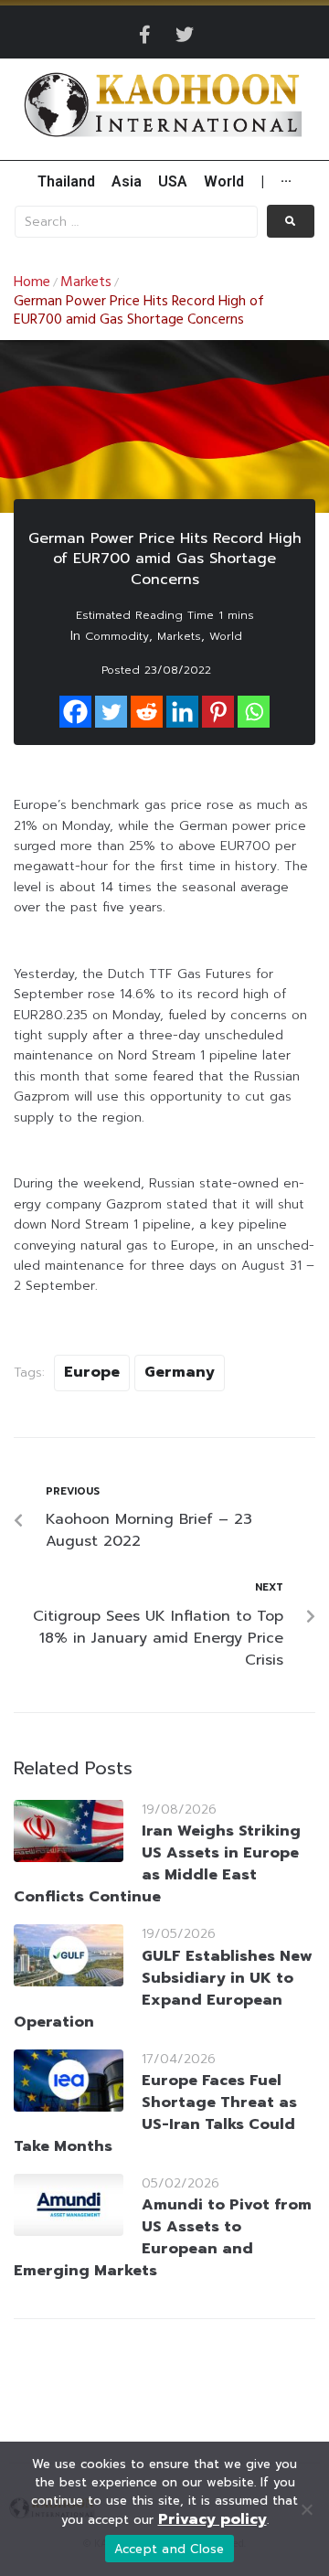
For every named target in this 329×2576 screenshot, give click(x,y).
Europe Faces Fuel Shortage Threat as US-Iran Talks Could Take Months (155, 2113)
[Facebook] (75, 712)
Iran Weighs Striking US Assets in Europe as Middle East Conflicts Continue (157, 1864)
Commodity (117, 636)
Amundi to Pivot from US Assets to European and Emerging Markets (163, 2238)
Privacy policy (212, 2519)
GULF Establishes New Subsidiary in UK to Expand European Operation (163, 1989)
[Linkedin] (182, 712)
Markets (86, 282)
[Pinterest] (218, 712)
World (226, 636)
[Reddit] (147, 712)
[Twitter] (185, 35)
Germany (180, 1372)
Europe (92, 1372)
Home (32, 282)
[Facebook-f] (144, 35)
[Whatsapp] (254, 712)
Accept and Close (170, 2549)
